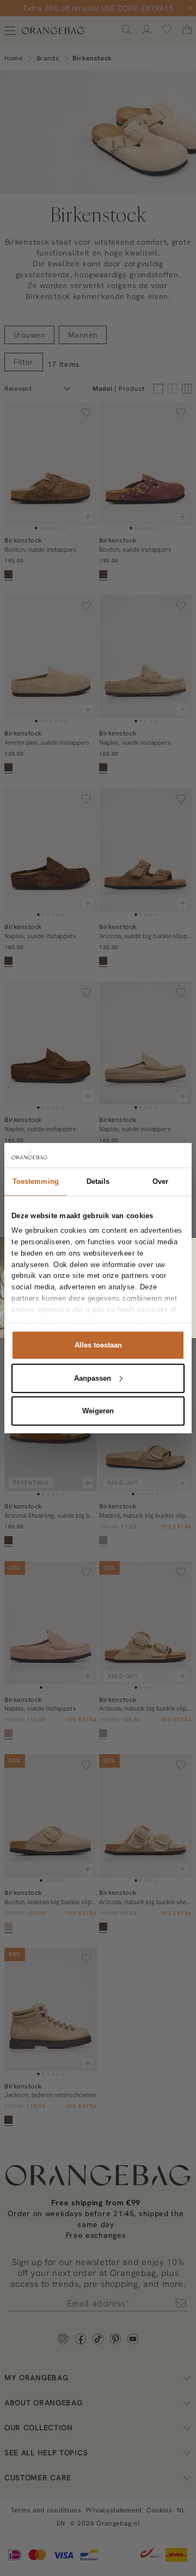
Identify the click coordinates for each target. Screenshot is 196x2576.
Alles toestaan (98, 1345)
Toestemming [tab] (36, 1181)
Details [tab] (98, 1181)
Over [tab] (160, 1181)
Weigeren (98, 1411)
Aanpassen (93, 1378)
